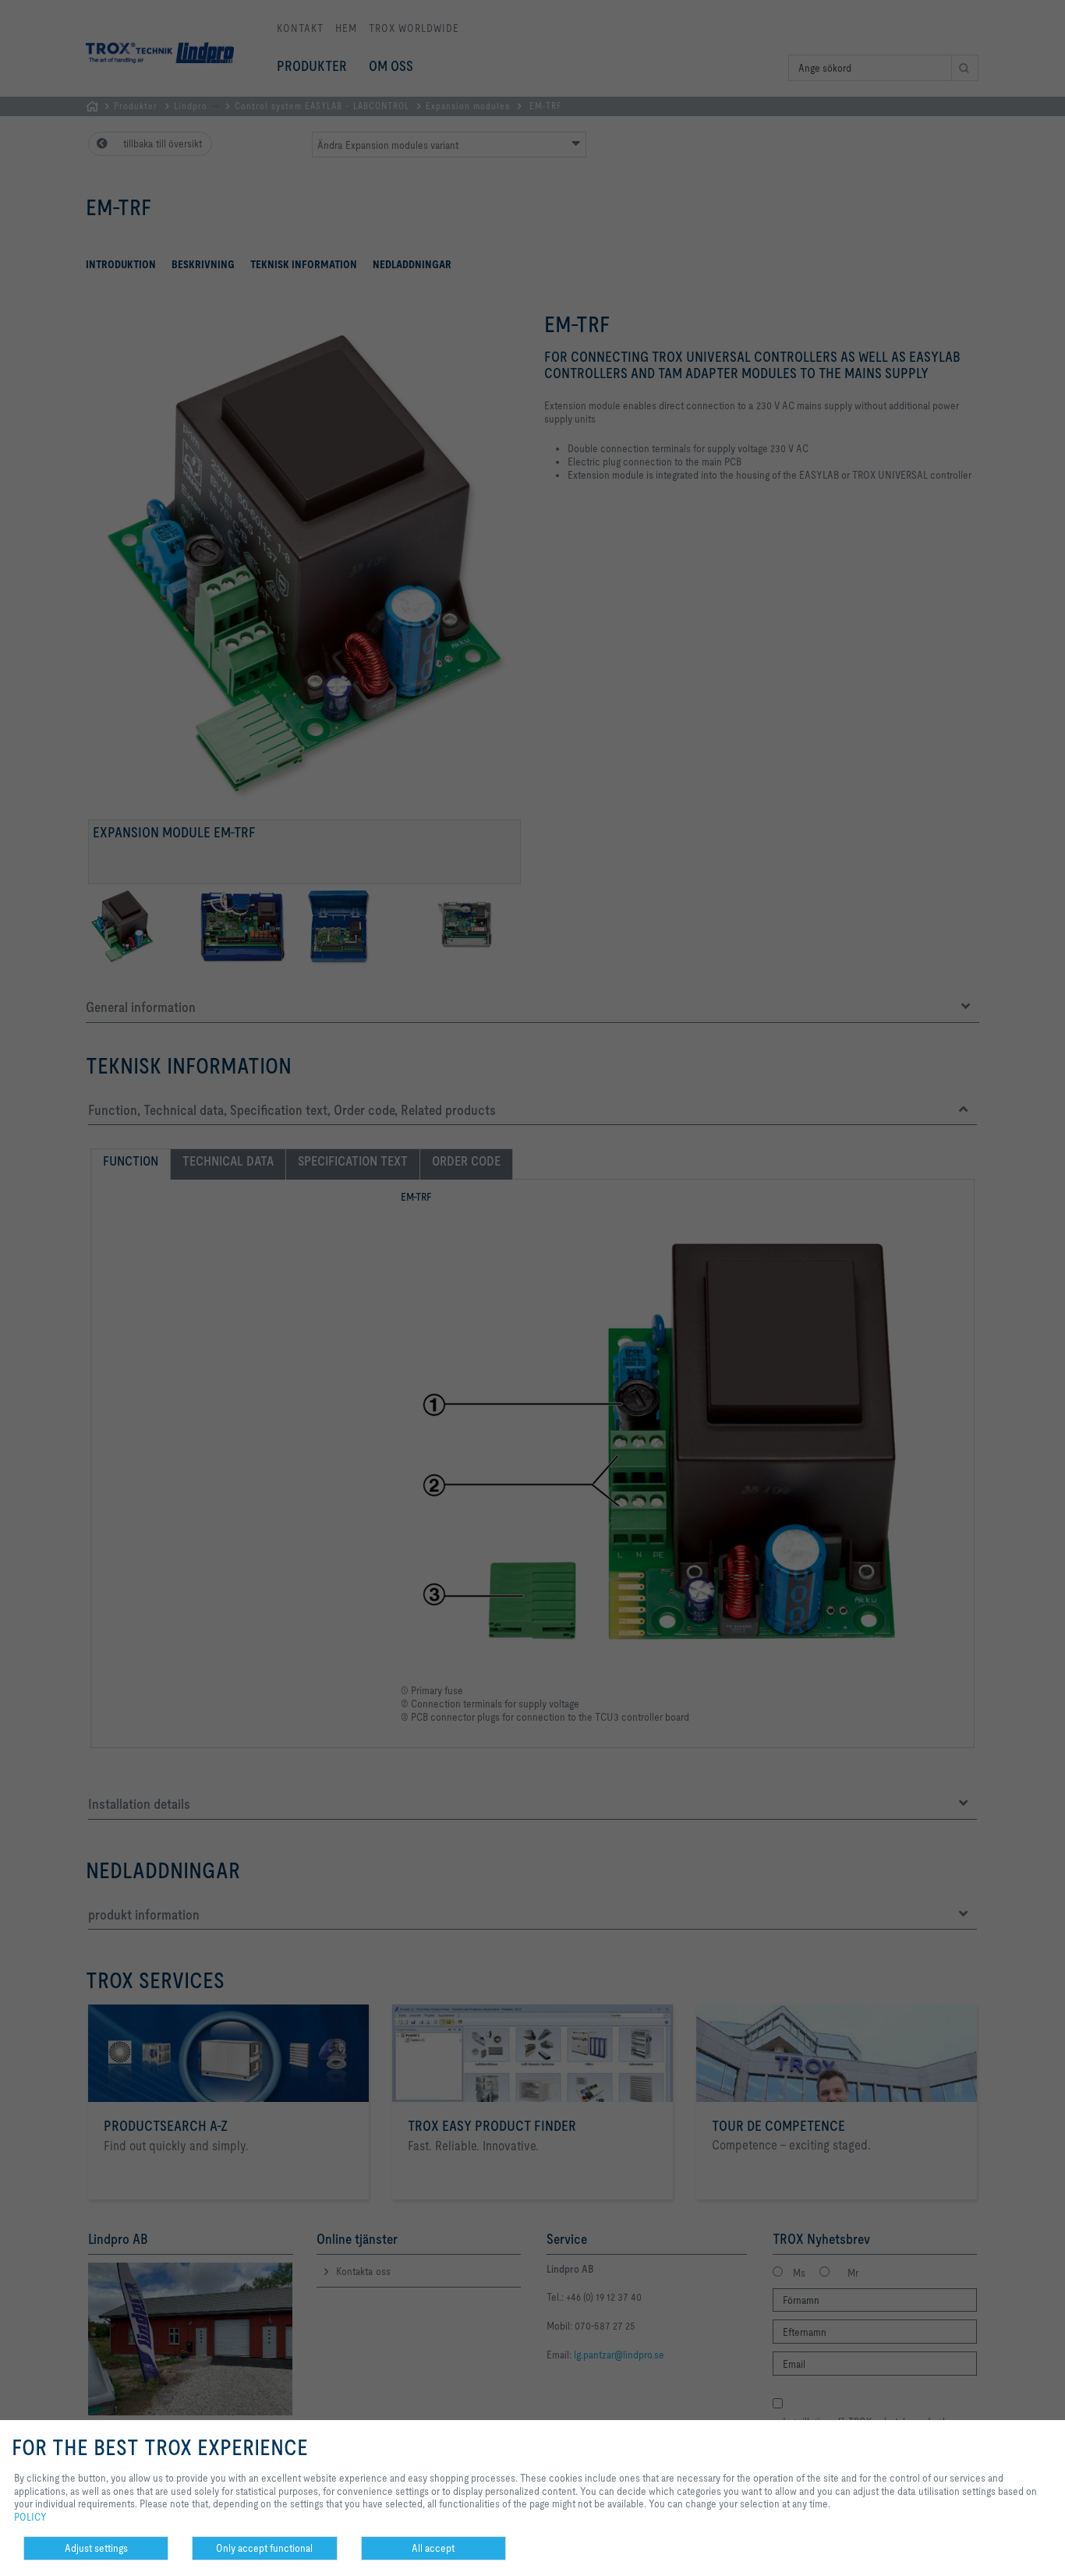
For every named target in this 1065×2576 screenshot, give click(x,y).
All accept (433, 2548)
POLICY (30, 2517)
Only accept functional (264, 2548)
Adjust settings (96, 2548)
